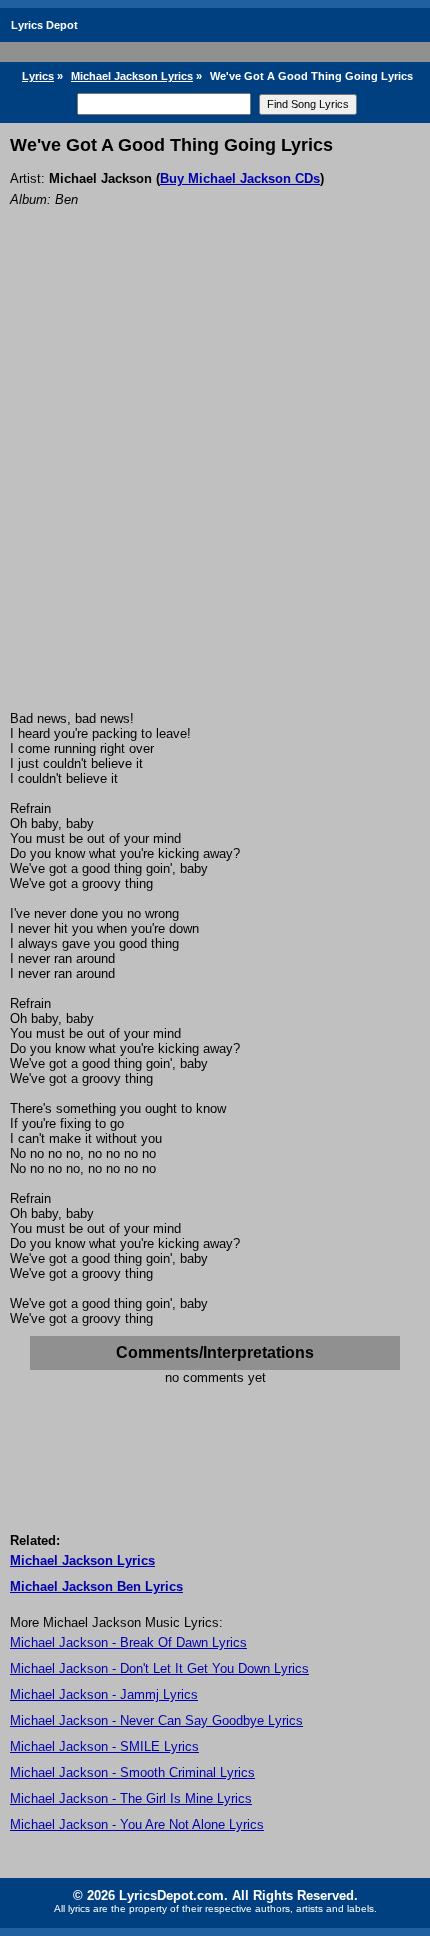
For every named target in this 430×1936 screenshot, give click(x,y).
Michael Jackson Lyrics (132, 76)
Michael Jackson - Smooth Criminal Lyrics (132, 1772)
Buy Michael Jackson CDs (240, 178)
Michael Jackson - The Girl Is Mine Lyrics (131, 1798)
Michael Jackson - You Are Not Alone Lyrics (137, 1824)
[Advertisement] (215, 486)
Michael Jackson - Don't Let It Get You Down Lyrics (159, 1668)
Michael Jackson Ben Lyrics (96, 1586)
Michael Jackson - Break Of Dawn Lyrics (128, 1642)
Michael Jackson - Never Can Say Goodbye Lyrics (156, 1720)
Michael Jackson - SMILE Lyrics (104, 1746)
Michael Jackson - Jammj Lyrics (104, 1694)
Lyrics (38, 76)
